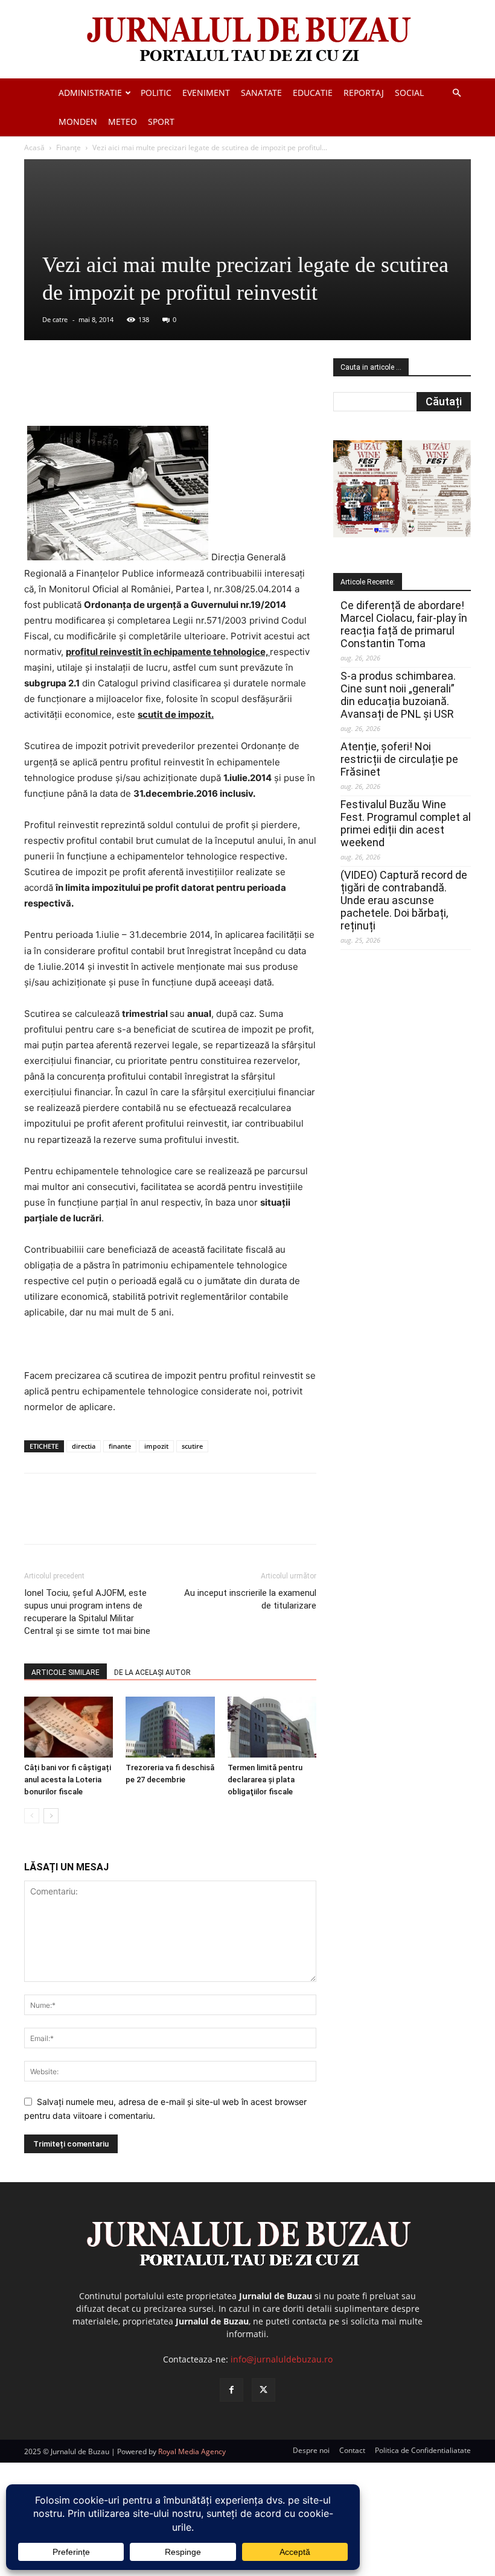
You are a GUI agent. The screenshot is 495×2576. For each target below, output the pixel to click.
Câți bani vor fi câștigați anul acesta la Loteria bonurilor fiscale (68, 1780)
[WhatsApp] (197, 391)
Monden (78, 122)
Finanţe (69, 147)
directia (84, 1446)
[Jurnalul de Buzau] (247, 40)
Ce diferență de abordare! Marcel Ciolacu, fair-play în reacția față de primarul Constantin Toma (404, 624)
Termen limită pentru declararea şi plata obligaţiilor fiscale (265, 1780)
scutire (192, 1446)
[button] (456, 93)
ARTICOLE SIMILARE (65, 1673)
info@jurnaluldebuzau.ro (282, 2359)
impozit (156, 1446)
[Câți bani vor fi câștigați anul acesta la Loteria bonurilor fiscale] (69, 1727)
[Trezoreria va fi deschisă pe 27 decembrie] (170, 1727)
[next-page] (51, 1816)
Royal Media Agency (192, 2451)
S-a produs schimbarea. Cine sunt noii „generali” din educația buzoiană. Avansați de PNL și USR (398, 695)
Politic (156, 93)
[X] (142, 391)
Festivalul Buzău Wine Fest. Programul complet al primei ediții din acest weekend (406, 823)
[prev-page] (32, 1816)
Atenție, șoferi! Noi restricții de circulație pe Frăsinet (399, 759)
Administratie (90, 93)
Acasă (34, 147)
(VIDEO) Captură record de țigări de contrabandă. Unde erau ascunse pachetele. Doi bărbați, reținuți (404, 900)
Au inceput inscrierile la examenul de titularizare (250, 1599)
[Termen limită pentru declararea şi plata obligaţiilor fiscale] (272, 1727)
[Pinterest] (170, 391)
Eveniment (206, 93)
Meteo (123, 122)
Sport (161, 122)
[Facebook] (114, 391)
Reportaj (364, 93)
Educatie (313, 93)
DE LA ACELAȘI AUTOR (152, 1673)
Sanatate (261, 93)
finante (120, 1446)
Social (409, 93)
